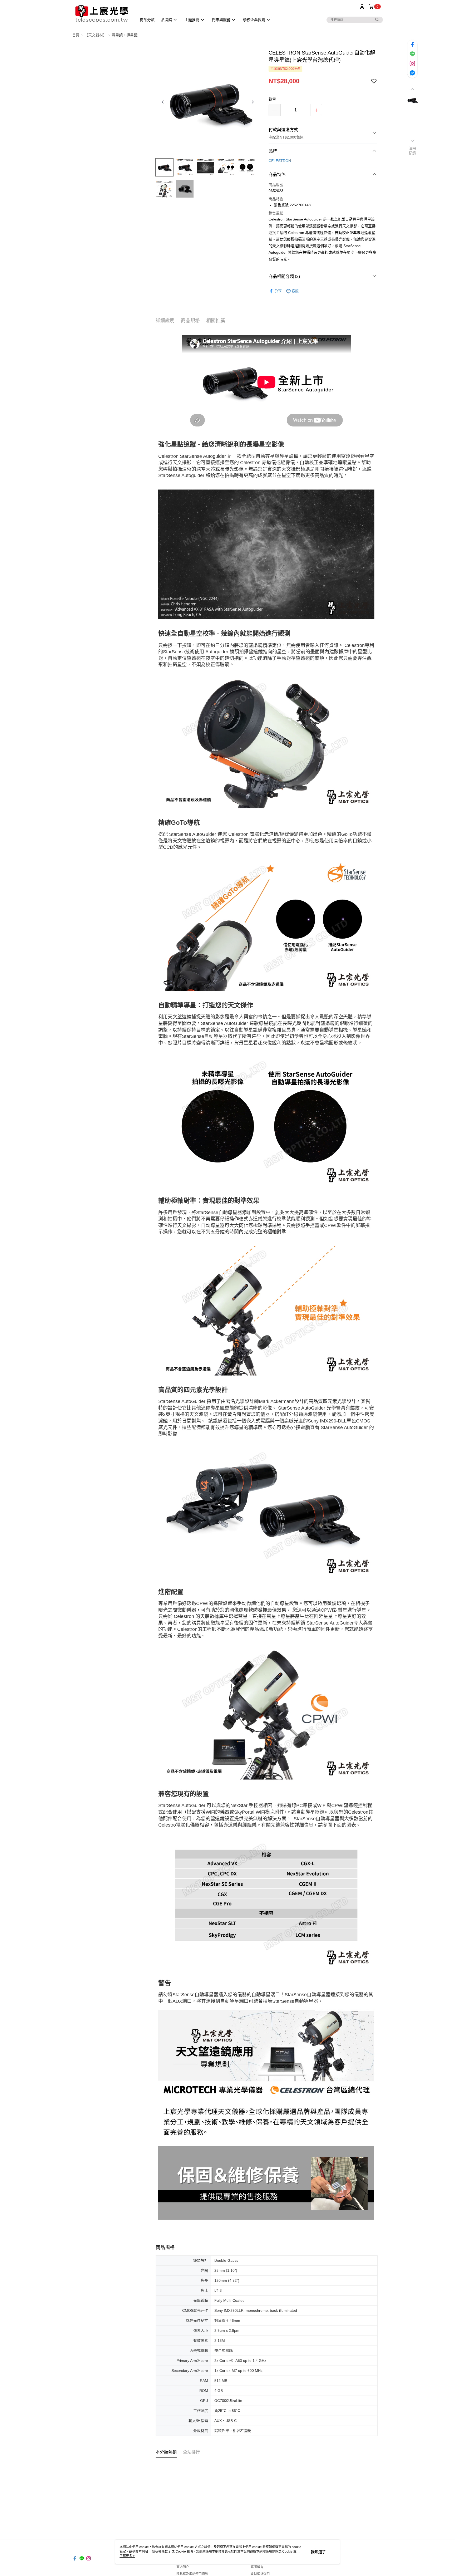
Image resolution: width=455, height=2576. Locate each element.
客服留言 (257, 2567)
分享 (278, 291)
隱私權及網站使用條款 (192, 2574)
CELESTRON (280, 161)
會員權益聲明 (260, 2574)
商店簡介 (183, 2567)
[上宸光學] (101, 14)
